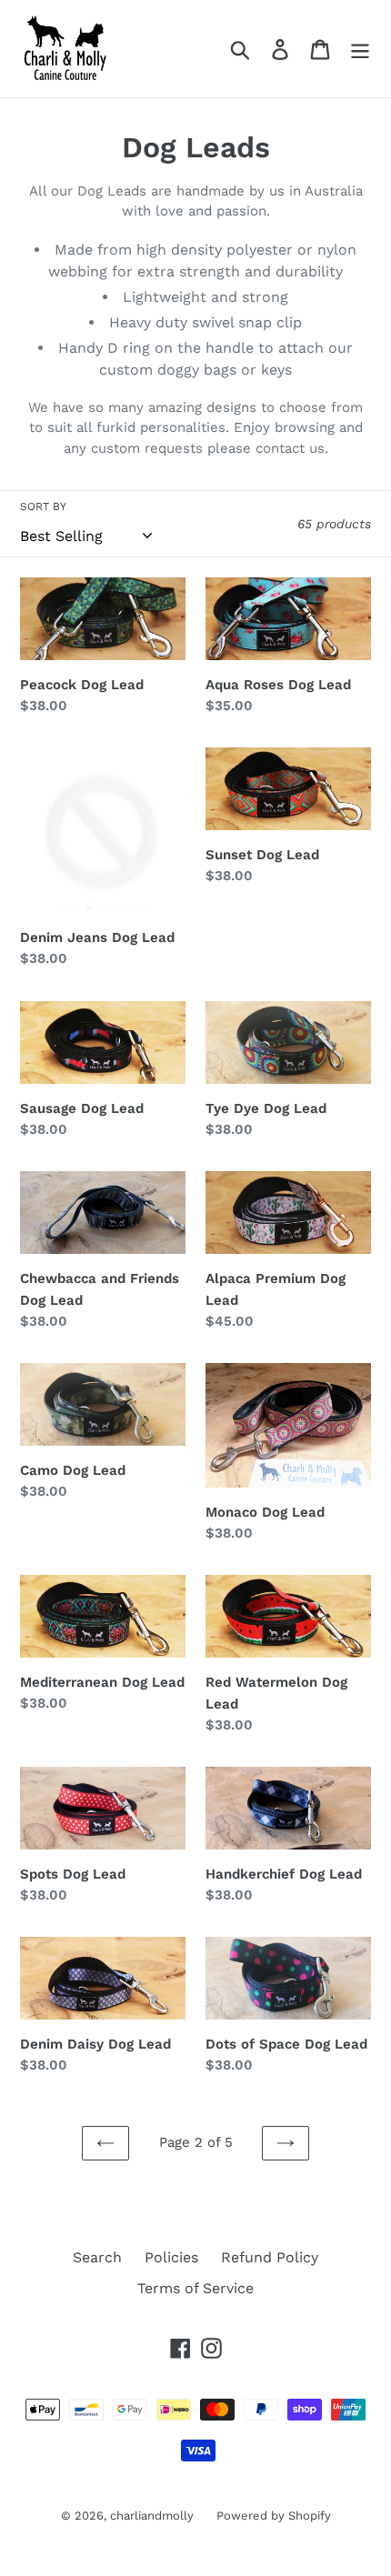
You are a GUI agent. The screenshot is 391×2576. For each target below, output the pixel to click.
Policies (171, 2257)
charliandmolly (152, 2516)
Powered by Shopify (274, 2516)
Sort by (43, 506)
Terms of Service (195, 2288)
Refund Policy (270, 2257)
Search (97, 2257)
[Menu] (360, 49)
